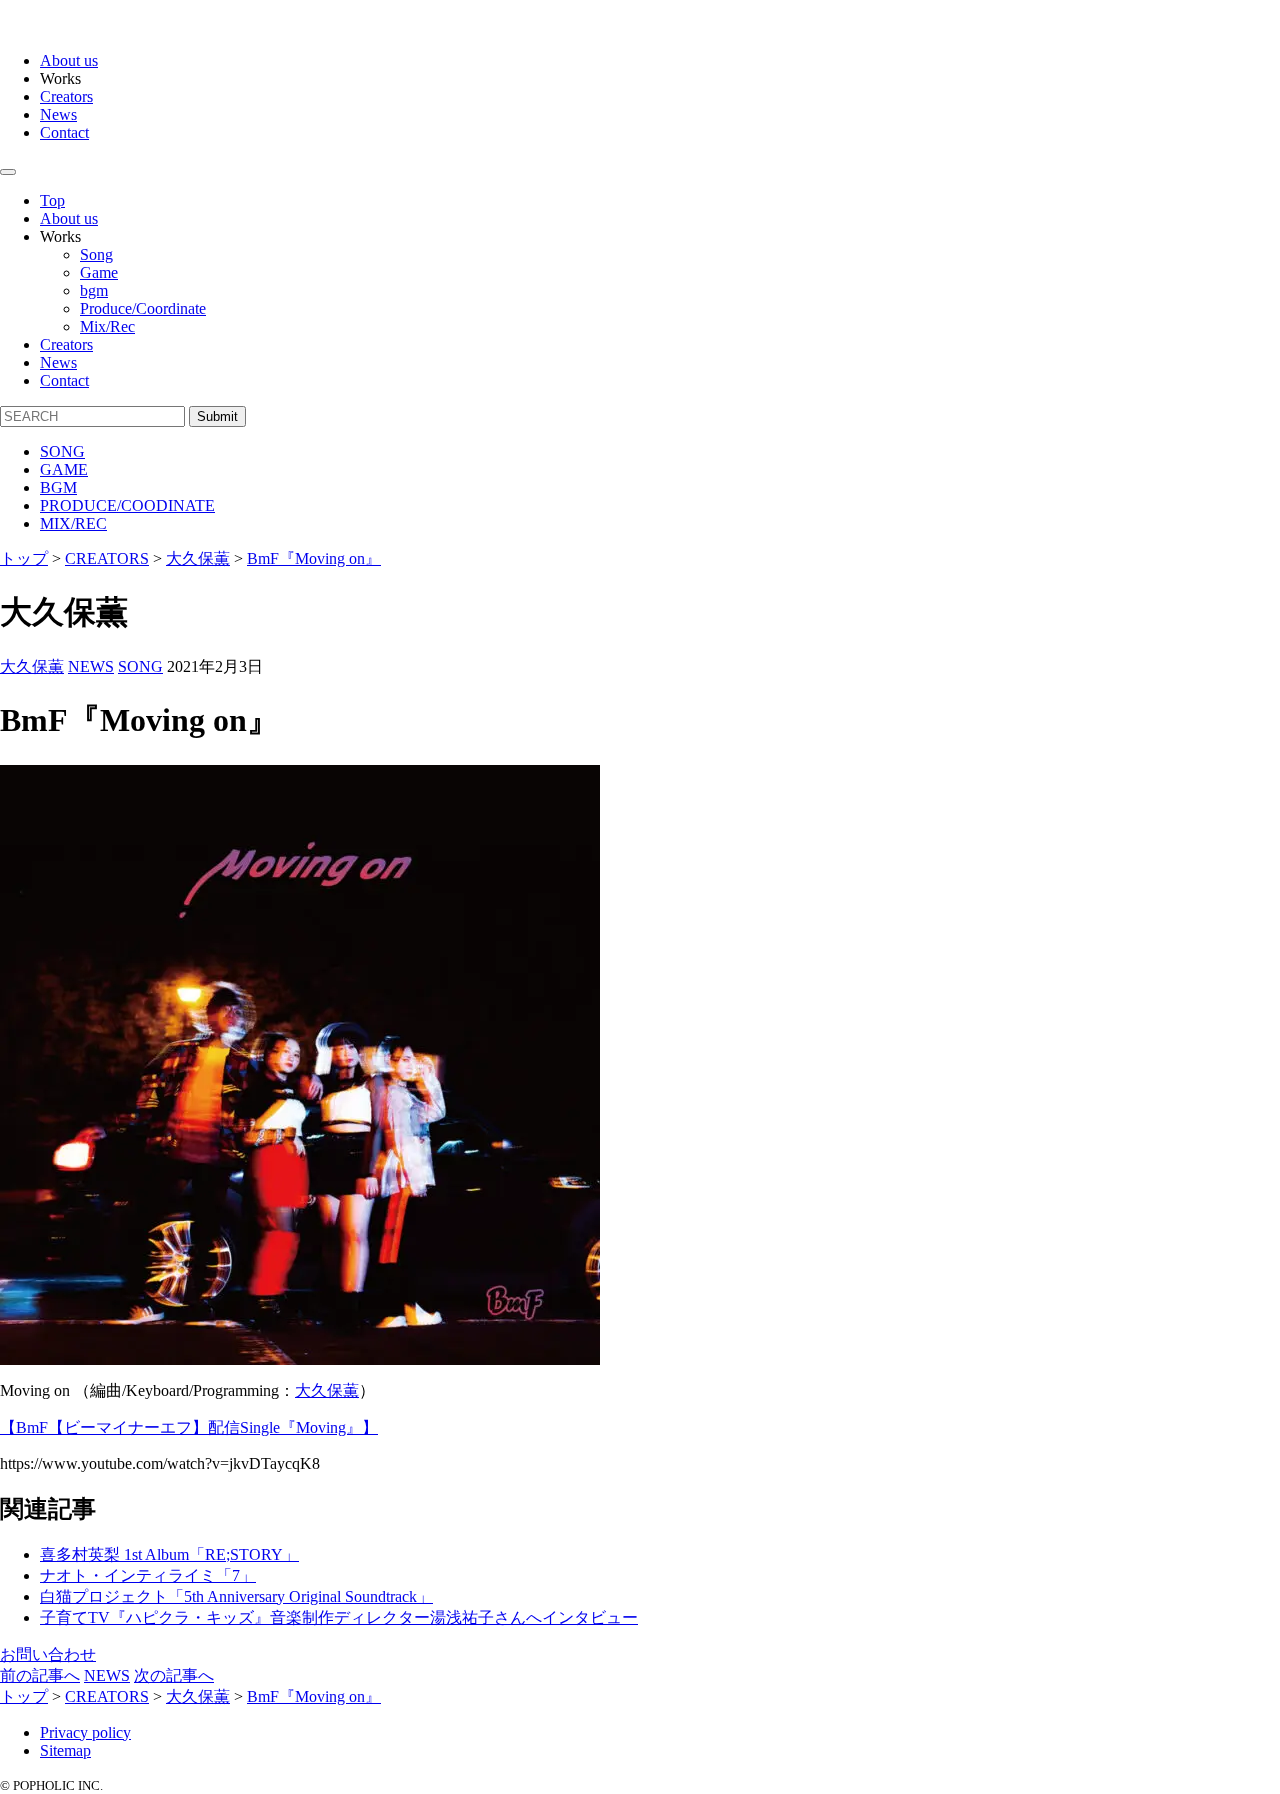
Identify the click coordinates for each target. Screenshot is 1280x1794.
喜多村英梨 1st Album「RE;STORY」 (169, 1554)
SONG (62, 451)
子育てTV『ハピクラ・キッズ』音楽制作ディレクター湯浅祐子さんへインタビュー (339, 1617)
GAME (64, 469)
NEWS (91, 666)
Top (52, 200)
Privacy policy (85, 1732)
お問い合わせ (48, 1654)
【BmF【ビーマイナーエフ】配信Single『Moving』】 (189, 1427)
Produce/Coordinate (143, 308)
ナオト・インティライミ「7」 (148, 1575)
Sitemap (65, 1750)
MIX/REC (73, 523)
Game (99, 272)
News (58, 114)
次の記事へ (174, 1675)
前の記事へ (40, 1675)
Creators (66, 96)
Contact (64, 132)
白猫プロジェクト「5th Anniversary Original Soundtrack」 (236, 1596)
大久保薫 (32, 666)
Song (96, 254)
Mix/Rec (107, 326)
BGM (58, 487)
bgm (94, 290)
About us (69, 60)
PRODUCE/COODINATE (127, 505)
